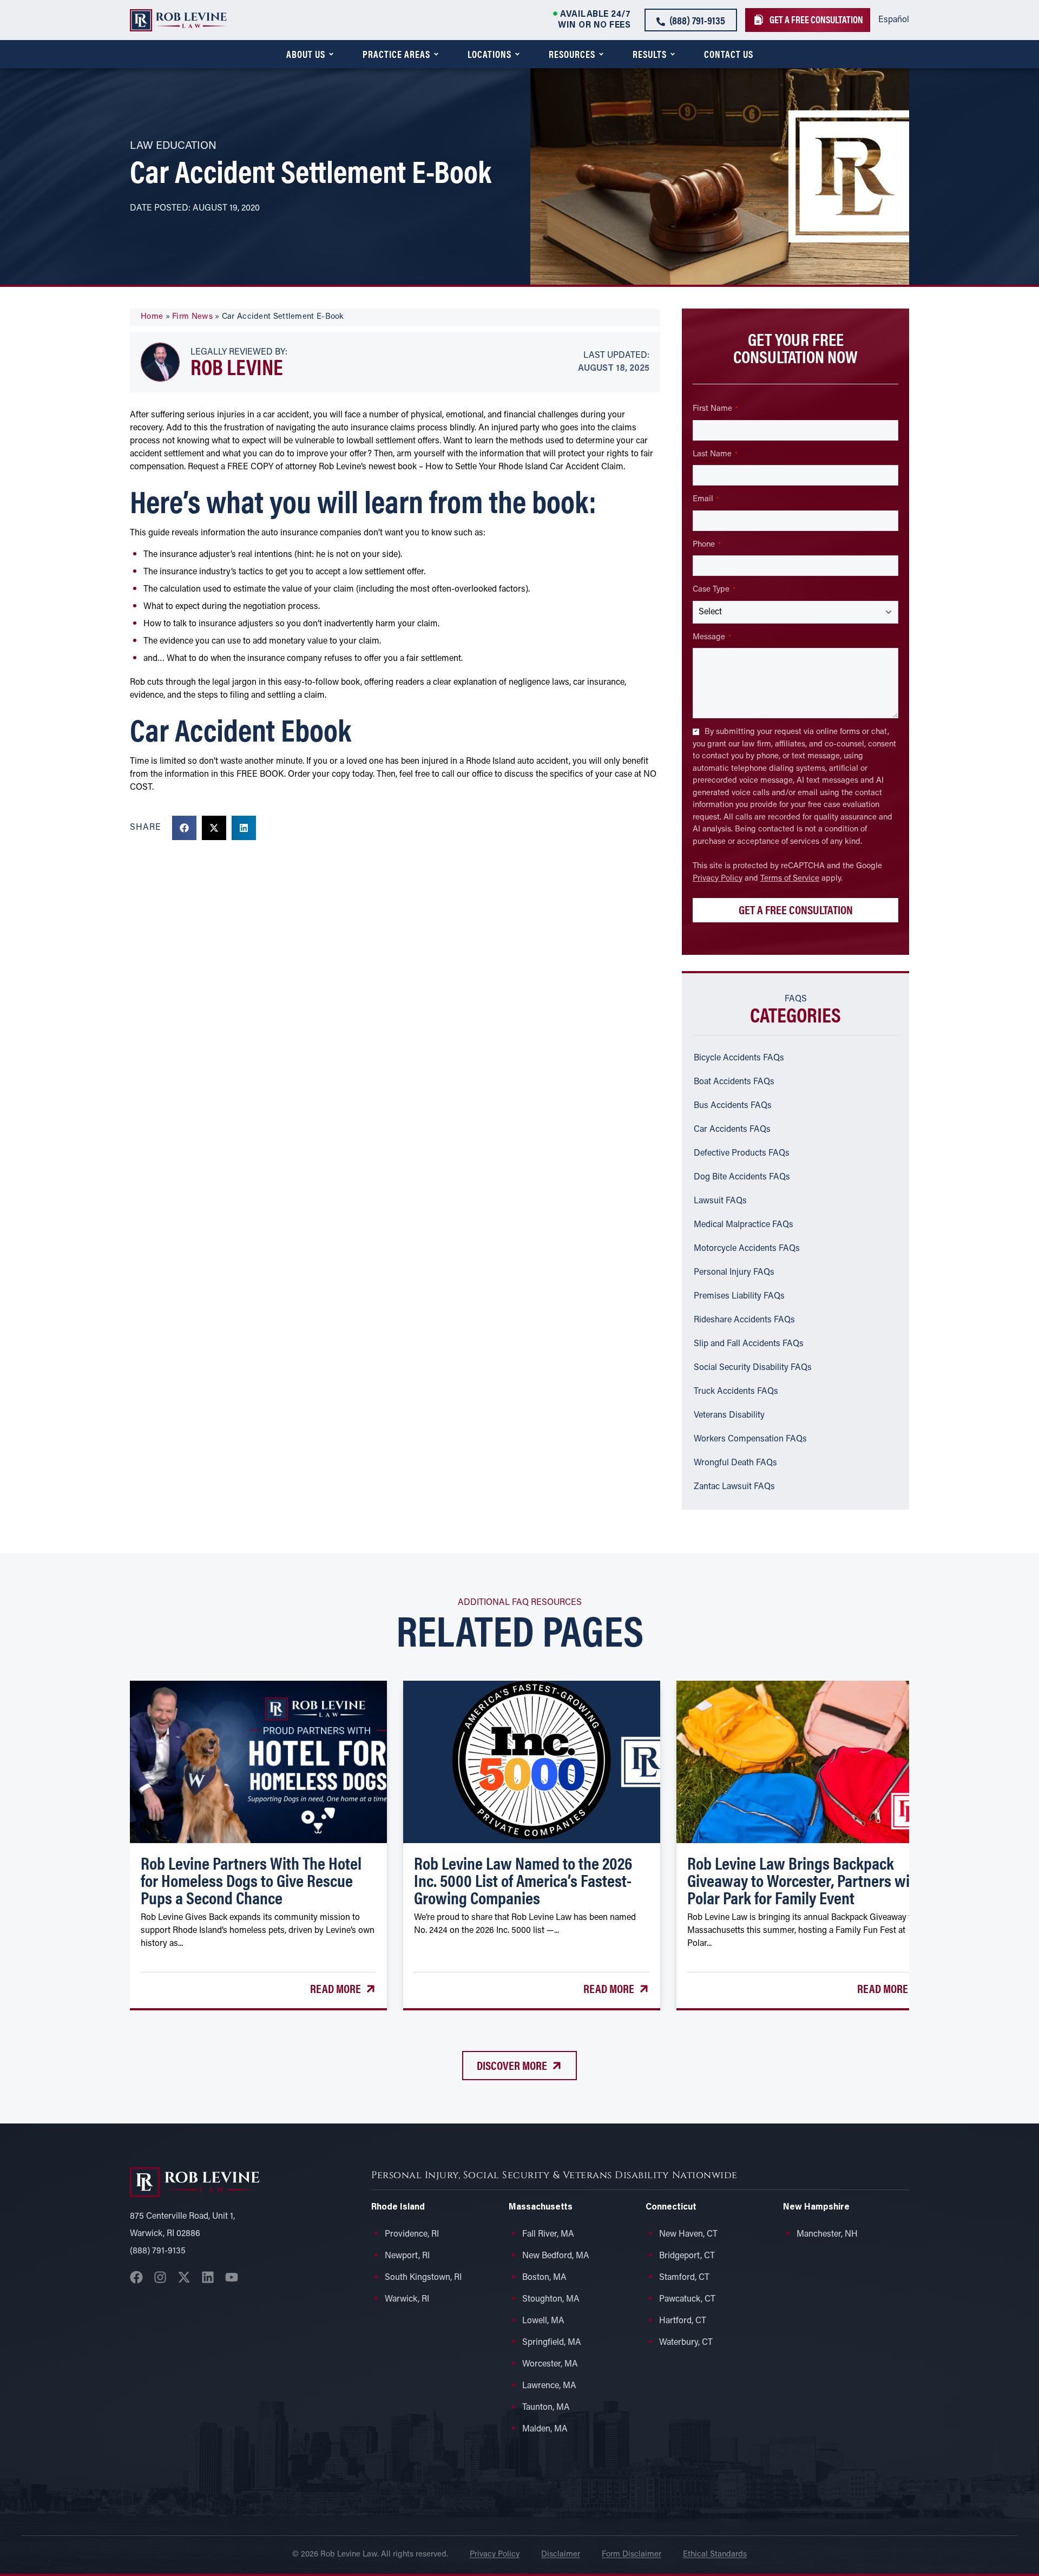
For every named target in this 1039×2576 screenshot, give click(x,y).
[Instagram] (160, 2277)
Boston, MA (544, 2278)
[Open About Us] (331, 54)
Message (712, 637)
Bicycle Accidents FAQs (739, 1058)
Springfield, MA (552, 2343)
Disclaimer (561, 2555)
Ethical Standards (715, 2555)
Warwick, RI (407, 2299)
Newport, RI (407, 2256)
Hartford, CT (683, 2321)
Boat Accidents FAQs (734, 1082)
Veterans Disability (729, 1415)
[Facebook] (136, 2277)
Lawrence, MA (549, 2386)
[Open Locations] (517, 54)
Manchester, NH (827, 2234)
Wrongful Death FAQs (735, 1463)
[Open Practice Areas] (436, 54)
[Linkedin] (208, 2277)
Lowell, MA (543, 2321)
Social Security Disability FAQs (753, 1368)
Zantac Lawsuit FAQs (734, 1487)
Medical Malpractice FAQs (744, 1225)
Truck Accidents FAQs (736, 1392)
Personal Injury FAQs (734, 1273)
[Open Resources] (601, 54)
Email (706, 499)
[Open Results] (673, 54)
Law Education (173, 146)
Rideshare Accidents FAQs (744, 1320)
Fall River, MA (548, 2234)
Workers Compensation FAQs (750, 1439)
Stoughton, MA (551, 2299)
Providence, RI (412, 2234)
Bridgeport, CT (687, 2256)
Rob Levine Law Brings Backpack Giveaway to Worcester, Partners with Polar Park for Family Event (805, 1880)
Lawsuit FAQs (720, 1201)
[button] (184, 828)
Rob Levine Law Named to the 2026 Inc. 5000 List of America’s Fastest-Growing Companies (523, 1880)
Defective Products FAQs (742, 1153)
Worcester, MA (550, 2364)
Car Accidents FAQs (732, 1130)
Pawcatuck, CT (687, 2299)
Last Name (715, 454)
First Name (715, 409)
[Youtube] (232, 2277)
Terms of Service (790, 879)
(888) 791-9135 (158, 2251)
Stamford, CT (684, 2278)
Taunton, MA (546, 2408)
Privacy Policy (718, 879)
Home (152, 317)
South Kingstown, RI (423, 2278)
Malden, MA (545, 2429)
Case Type (714, 590)
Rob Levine (237, 366)
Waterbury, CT (686, 2343)
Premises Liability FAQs (739, 1296)
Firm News (192, 317)
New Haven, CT (688, 2234)
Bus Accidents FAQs (733, 1106)
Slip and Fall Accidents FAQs (749, 1344)
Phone (707, 545)
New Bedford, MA (556, 2256)
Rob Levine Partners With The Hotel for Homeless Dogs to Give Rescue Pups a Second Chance (251, 1880)
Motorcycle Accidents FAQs (747, 1249)
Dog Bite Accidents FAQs (742, 1177)
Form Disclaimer (632, 2555)
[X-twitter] (184, 2277)
